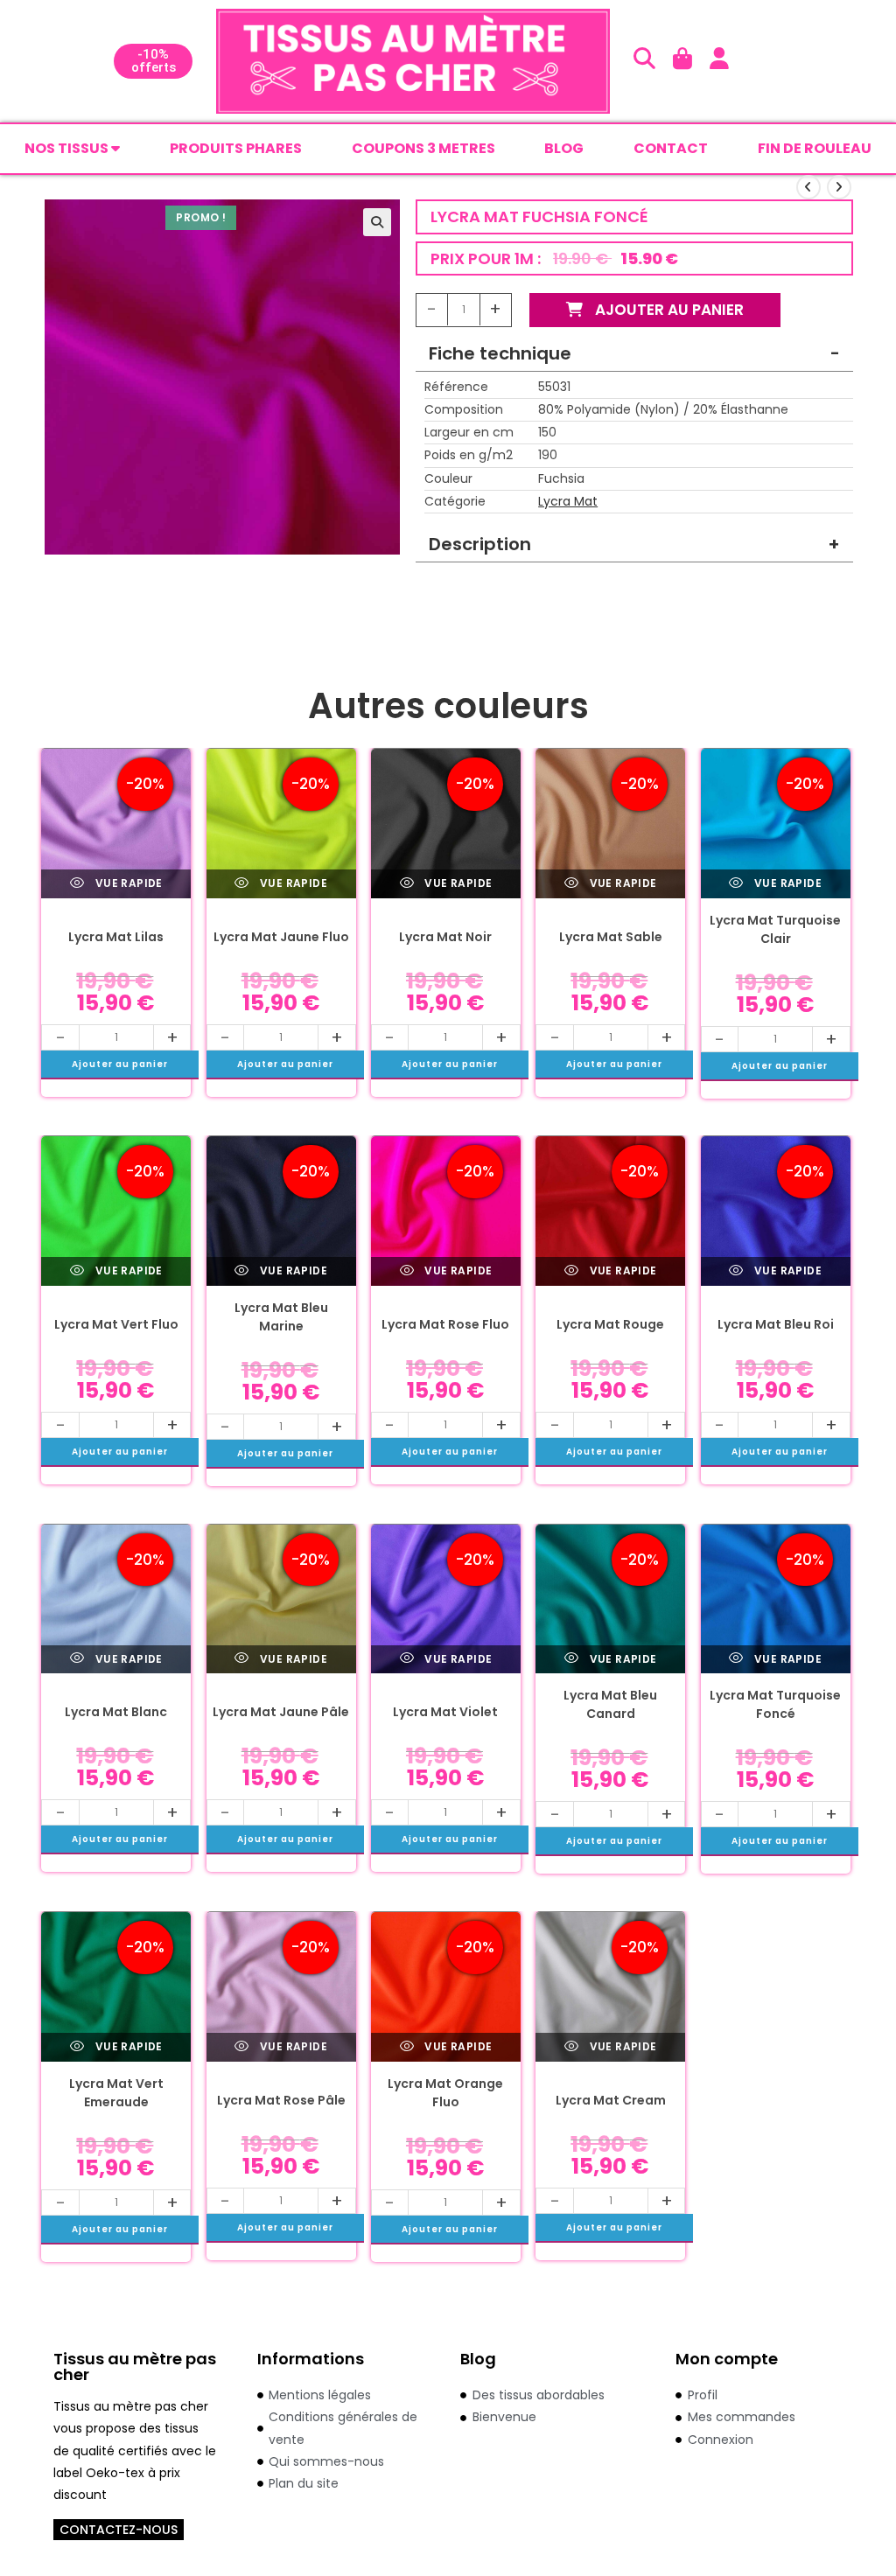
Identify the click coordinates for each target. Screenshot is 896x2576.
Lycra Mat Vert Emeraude (116, 2093)
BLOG (564, 148)
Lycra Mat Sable (611, 937)
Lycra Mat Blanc (116, 1712)
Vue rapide (127, 883)
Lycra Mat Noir (445, 937)
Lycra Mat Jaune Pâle (281, 1712)
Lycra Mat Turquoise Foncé (775, 1704)
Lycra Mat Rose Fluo (445, 1324)
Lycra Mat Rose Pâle (281, 2100)
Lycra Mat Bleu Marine (281, 1317)
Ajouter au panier (668, 310)
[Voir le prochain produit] (839, 187)
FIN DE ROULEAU (815, 148)
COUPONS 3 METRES (423, 148)
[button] (377, 222)
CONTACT (671, 148)
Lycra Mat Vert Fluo (116, 1324)
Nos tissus (68, 148)
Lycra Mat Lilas (116, 937)
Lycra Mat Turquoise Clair (775, 929)
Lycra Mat (568, 501)
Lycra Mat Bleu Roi (776, 1324)
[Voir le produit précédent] (808, 187)
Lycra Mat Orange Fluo (445, 2093)
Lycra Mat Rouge (610, 1324)
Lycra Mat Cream (611, 2100)
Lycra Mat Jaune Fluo (281, 937)
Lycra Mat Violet (445, 1712)
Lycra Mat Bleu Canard (610, 1704)
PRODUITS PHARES (236, 148)
